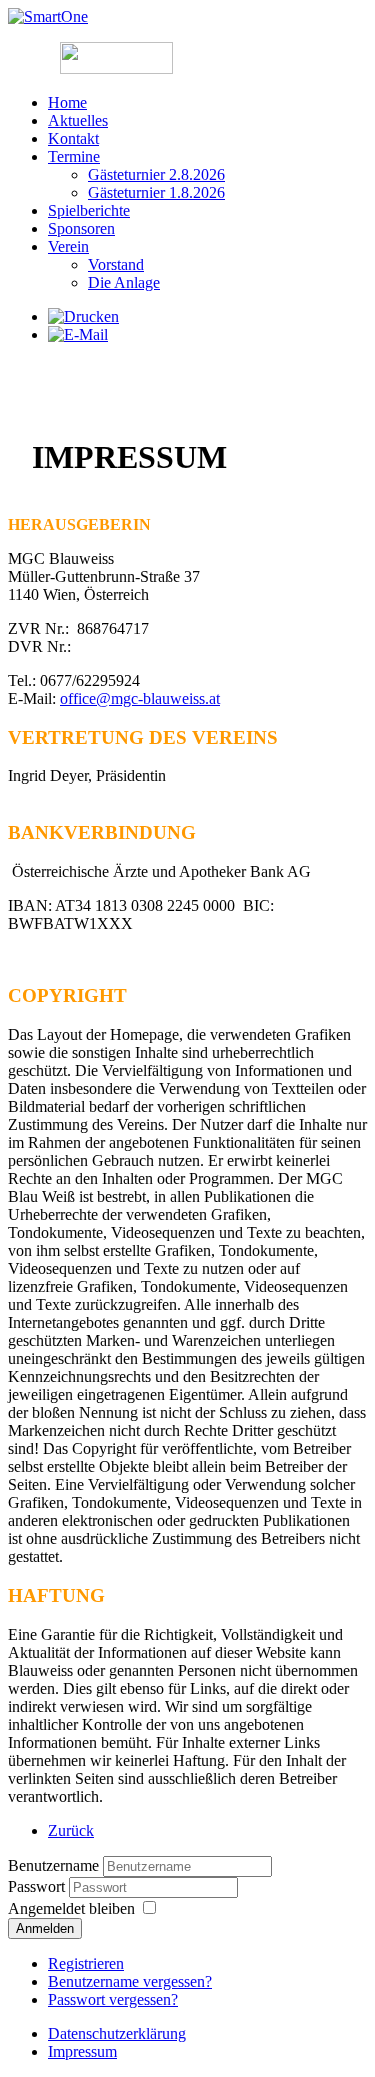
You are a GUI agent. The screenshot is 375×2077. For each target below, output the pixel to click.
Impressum (82, 2051)
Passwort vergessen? (113, 1999)
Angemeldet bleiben (71, 1908)
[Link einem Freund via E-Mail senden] (78, 334)
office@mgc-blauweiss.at (140, 698)
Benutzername (53, 1865)
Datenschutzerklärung (117, 2033)
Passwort (38, 1886)
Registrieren (86, 1963)
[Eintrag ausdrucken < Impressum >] (83, 316)
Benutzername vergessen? (130, 1981)
